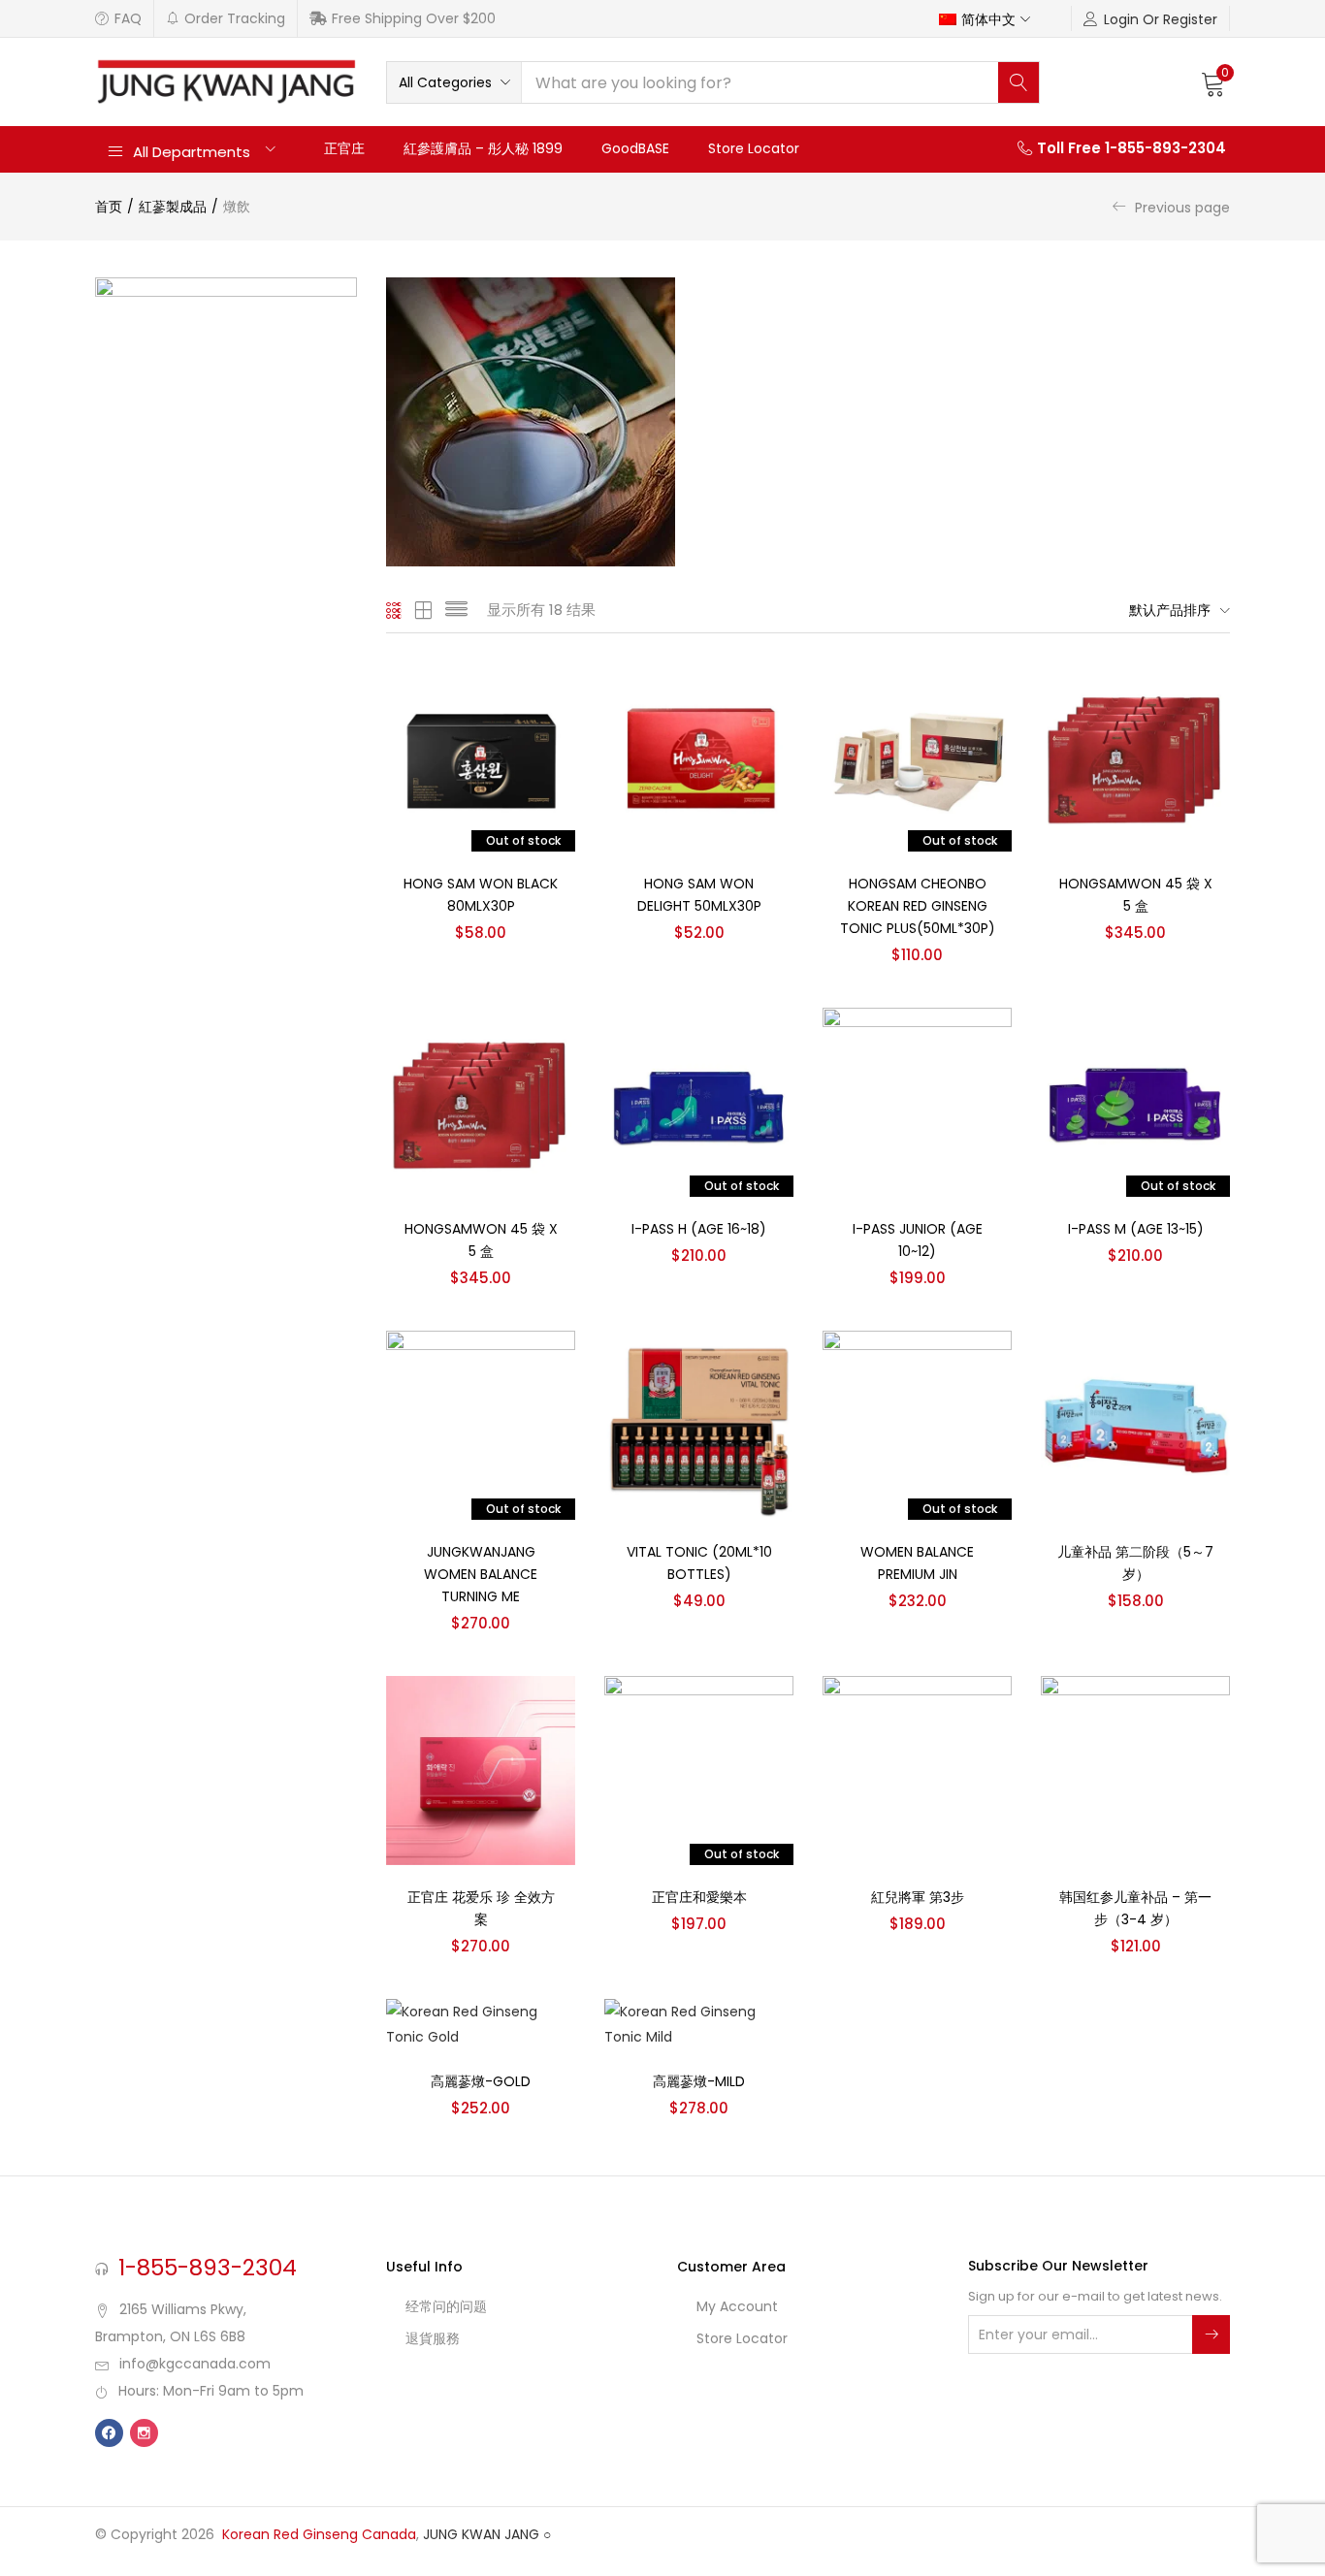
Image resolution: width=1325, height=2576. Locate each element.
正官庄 (344, 148)
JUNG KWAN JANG (481, 2534)
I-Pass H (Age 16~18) (699, 1229)
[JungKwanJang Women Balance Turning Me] (481, 1425)
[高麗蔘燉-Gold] (481, 2023)
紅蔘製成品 (173, 207)
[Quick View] (537, 700)
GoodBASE (635, 148)
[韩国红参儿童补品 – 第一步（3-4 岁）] (1135, 1770)
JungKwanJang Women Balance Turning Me (481, 1574)
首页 (109, 207)
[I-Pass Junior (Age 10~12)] (917, 1102)
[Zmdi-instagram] (144, 2433)
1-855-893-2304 (208, 2268)
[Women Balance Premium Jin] (917, 1425)
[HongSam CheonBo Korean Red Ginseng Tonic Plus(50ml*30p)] (917, 757)
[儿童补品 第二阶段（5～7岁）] (1135, 1425)
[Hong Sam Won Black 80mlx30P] (481, 757)
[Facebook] (109, 2433)
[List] (456, 610)
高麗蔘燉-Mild (699, 2081)
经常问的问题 (446, 2306)
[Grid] (394, 610)
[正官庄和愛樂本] (699, 1770)
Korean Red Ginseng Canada (319, 2534)
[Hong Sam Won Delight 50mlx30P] (699, 757)
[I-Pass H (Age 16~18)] (699, 1102)
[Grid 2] (424, 610)
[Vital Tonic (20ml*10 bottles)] (699, 1425)
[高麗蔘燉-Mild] (699, 2023)
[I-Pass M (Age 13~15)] (1135, 1102)
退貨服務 (433, 2338)
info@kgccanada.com (195, 2364)
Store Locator (754, 148)
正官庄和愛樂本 (699, 1897)
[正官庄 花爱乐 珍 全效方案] (481, 1770)
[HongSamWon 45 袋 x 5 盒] (1135, 757)
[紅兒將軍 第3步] (917, 1770)
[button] (994, 18)
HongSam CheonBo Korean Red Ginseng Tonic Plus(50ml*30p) (918, 906)
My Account (737, 2306)
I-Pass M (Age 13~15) (1136, 1229)
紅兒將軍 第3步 (918, 1897)
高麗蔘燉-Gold (481, 2081)
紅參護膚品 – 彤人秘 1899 (483, 148)
